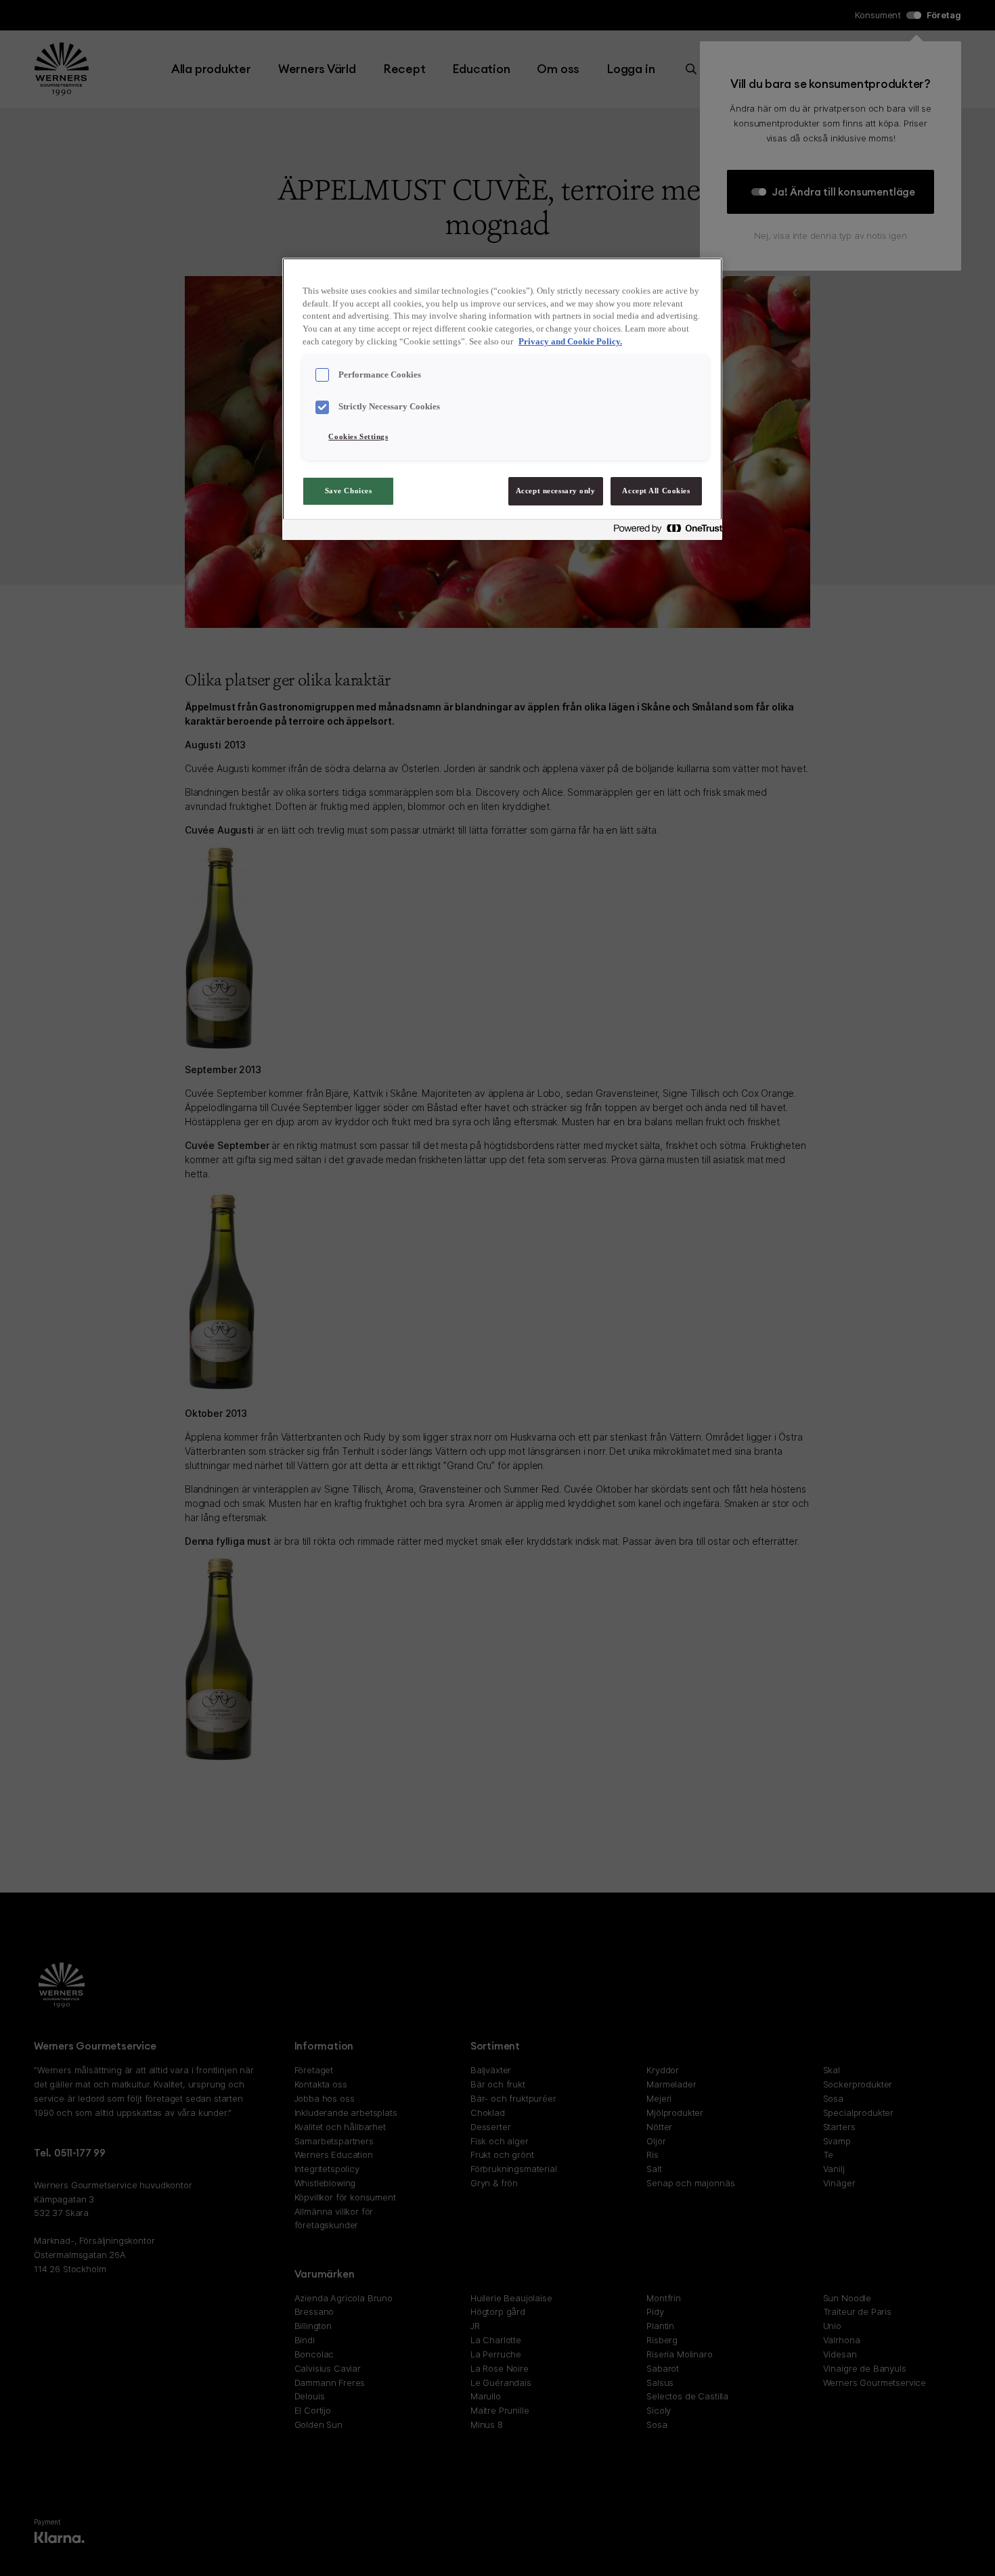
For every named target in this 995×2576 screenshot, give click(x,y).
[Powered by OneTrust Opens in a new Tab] (664, 532)
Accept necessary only (556, 491)
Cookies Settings (358, 436)
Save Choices (349, 491)
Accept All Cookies (656, 491)
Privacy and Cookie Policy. (570, 342)
